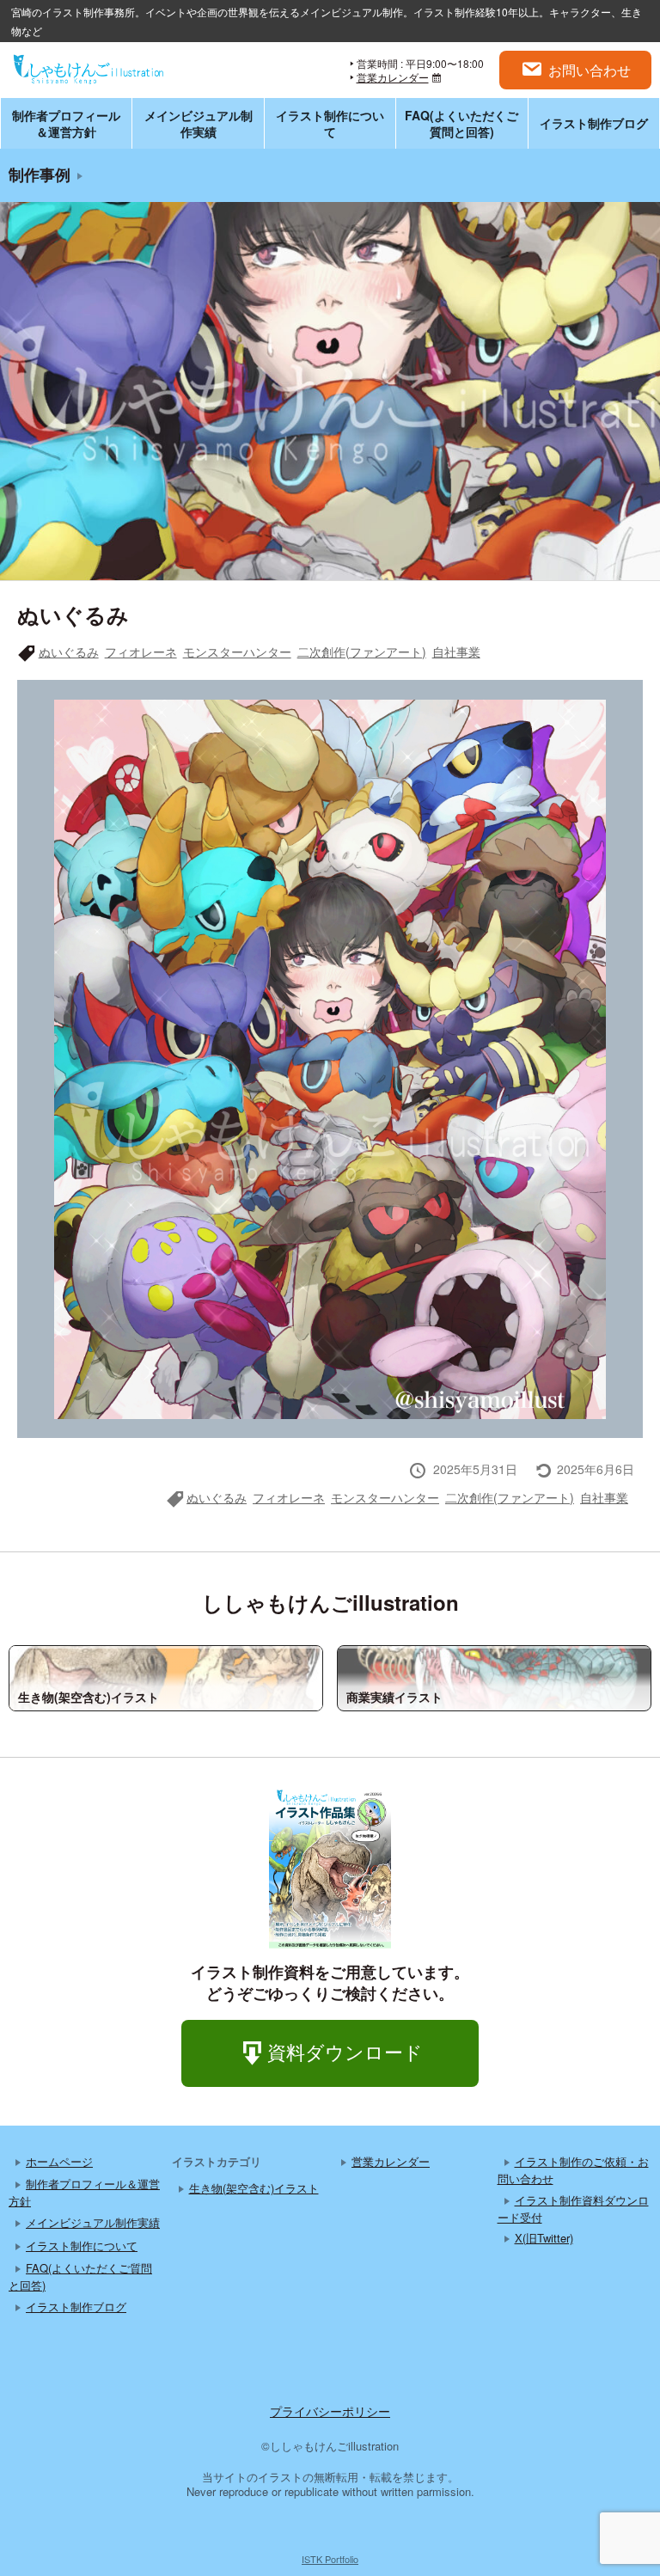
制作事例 (40, 174)
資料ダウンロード (345, 2051)
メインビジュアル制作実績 (199, 123)
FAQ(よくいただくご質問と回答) (461, 123)
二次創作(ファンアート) (362, 652)
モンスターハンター (237, 652)
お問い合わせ (590, 70)
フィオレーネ (141, 652)
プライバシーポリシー (330, 2411)
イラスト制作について (330, 123)
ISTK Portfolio (330, 2559)
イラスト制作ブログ (594, 123)
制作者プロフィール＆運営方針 (66, 123)
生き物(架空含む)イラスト (254, 2188)
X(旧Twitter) (544, 2238)
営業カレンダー (393, 77)
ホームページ (59, 2161)
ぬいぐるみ (69, 652)
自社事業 (456, 652)
